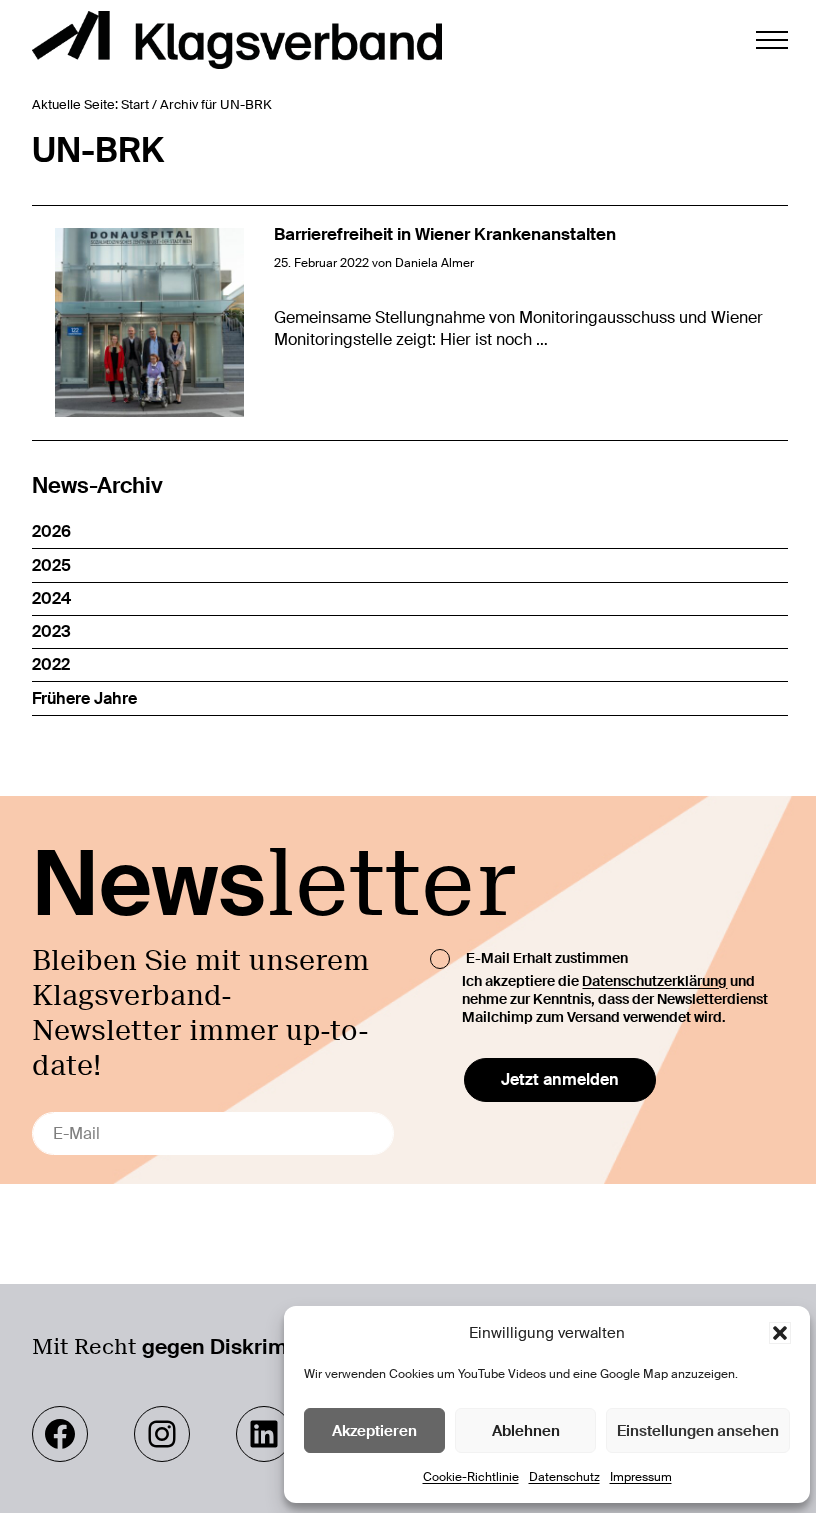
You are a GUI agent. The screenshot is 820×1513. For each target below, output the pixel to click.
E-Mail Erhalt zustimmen (547, 957)
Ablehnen (526, 1431)
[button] (780, 1333)
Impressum (641, 1477)
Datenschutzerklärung (654, 981)
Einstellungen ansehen (698, 1431)
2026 (51, 531)
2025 (51, 565)
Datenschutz (564, 1477)
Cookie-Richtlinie (471, 1477)
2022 (51, 664)
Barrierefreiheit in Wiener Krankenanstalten (445, 234)
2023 (51, 631)
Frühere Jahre (84, 698)
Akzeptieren (374, 1431)
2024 (51, 598)
